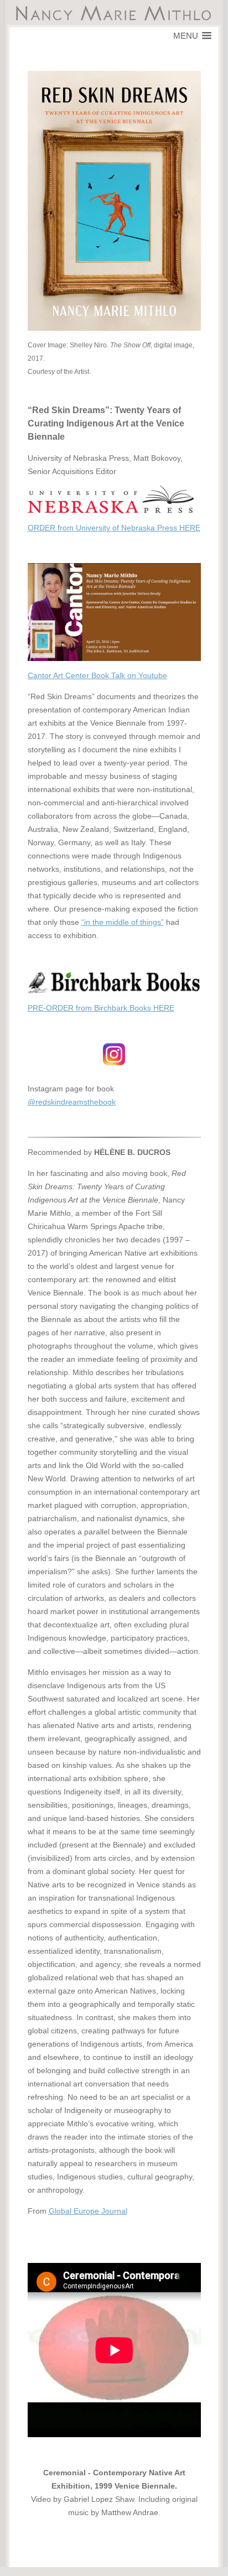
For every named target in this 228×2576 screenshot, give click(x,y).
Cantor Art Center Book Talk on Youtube (97, 675)
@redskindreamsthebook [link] (72, 1102)
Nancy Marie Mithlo (114, 13)
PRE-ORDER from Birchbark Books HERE (101, 1008)
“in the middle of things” (123, 922)
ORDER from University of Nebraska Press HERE (114, 528)
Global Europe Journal (88, 2211)
